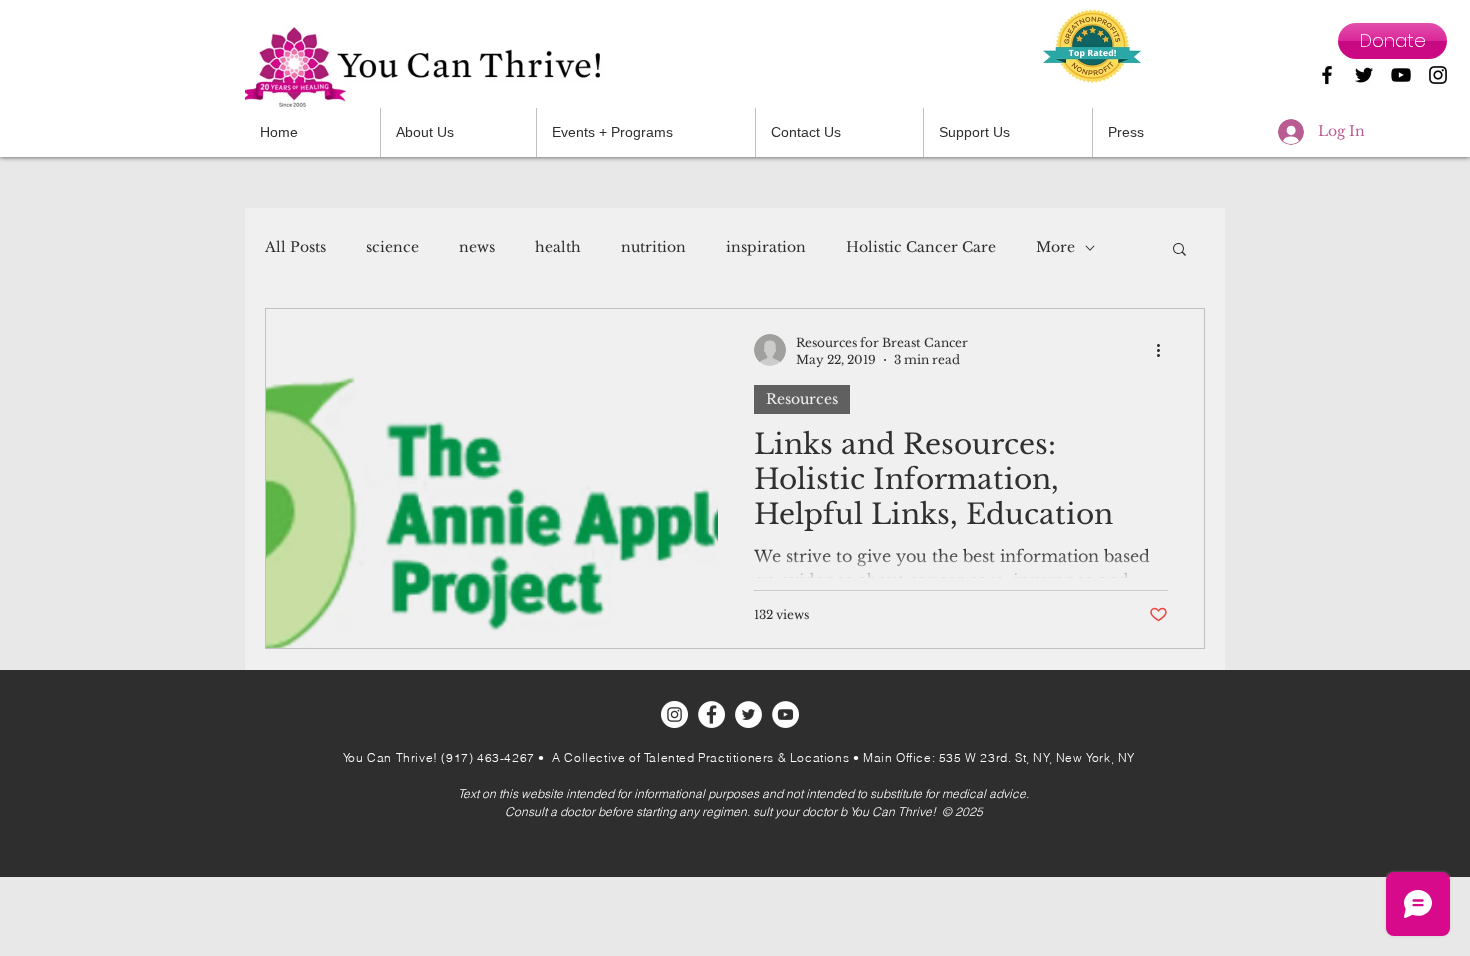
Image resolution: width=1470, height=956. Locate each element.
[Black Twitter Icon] (1364, 75)
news (477, 247)
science (392, 247)
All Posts (295, 247)
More (1055, 247)
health (558, 247)
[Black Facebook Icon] (1327, 75)
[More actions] (1165, 350)
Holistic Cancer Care (921, 247)
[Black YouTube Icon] (1401, 75)
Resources (802, 399)
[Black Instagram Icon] (1438, 75)
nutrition (653, 247)
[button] (839, 132)
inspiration (766, 247)
